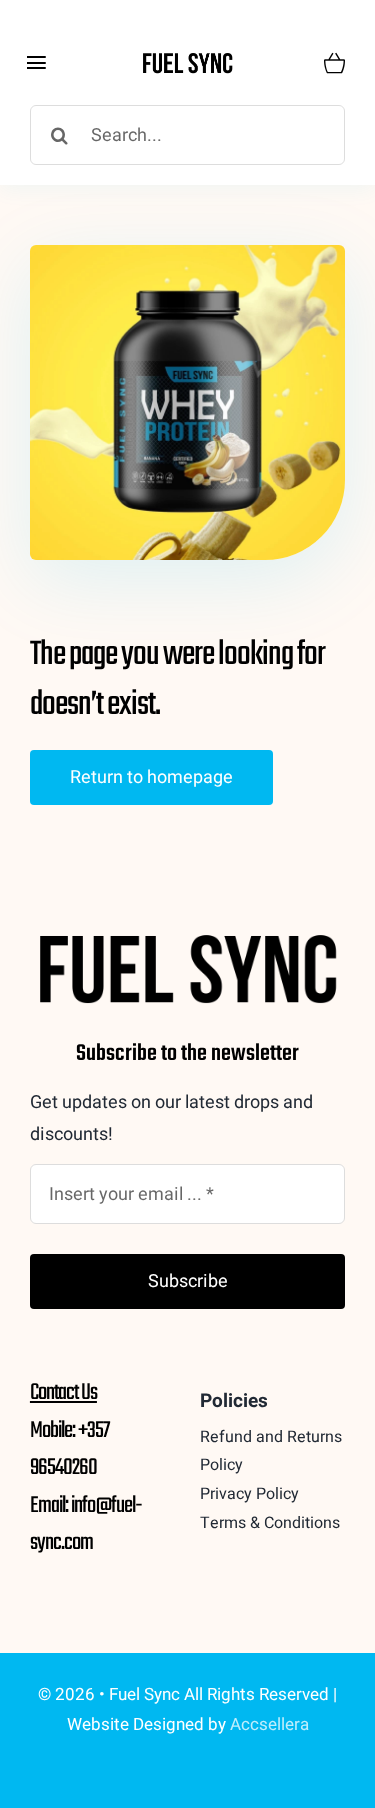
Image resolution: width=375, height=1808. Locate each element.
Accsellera (269, 1724)
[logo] (187, 59)
